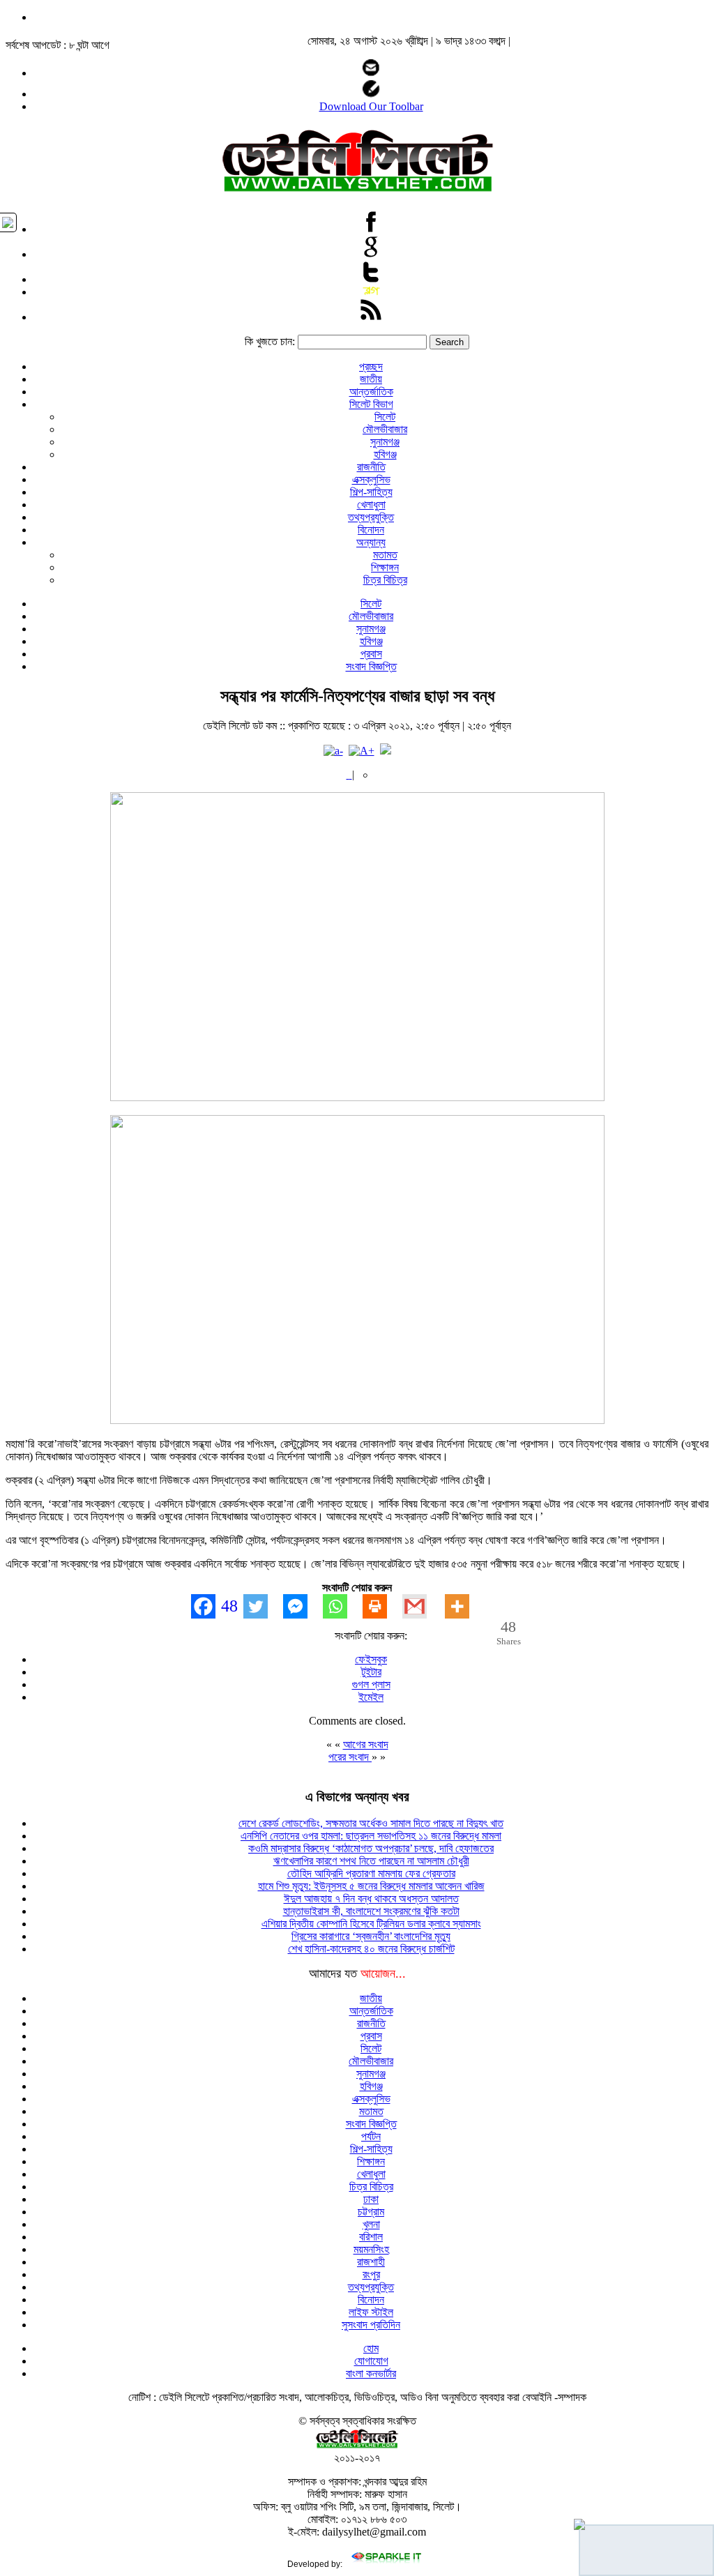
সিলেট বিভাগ (371, 404)
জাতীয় (371, 379)
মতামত (385, 555)
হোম (371, 2348)
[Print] (382, 1606)
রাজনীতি (371, 467)
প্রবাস (371, 654)
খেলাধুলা (371, 505)
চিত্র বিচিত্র (385, 580)
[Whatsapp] (343, 1606)
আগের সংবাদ (366, 1744)
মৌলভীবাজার (385, 429)
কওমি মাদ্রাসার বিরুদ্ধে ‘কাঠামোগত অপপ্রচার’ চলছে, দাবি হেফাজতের (371, 1848)
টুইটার (371, 1672)
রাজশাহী (371, 2262)
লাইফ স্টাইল (371, 2312)
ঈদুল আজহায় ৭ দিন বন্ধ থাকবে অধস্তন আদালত (371, 1899)
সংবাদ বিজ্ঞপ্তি (371, 666)
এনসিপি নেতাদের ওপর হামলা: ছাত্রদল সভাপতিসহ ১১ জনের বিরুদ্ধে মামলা (371, 1836)
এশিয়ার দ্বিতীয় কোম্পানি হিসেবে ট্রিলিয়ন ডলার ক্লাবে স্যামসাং (371, 1924)
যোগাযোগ (371, 2361)
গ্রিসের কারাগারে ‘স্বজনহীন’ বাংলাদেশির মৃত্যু (371, 1936)
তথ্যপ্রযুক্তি (371, 517)
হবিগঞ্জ (385, 454)
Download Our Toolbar (371, 106)
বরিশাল (371, 2237)
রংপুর (371, 2274)
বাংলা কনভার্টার (371, 2373)
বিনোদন (371, 530)
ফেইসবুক (371, 1659)
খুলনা (371, 2224)
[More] (465, 1606)
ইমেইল (371, 1697)
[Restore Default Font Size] (386, 751)
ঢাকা (371, 2199)
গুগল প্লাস (371, 1684)
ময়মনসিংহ (371, 2249)
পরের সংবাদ (350, 1757)
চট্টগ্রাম (371, 2212)
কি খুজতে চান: (270, 341)
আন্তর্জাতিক (371, 392)
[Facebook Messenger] (303, 1606)
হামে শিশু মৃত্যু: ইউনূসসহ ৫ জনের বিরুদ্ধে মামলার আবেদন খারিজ (371, 1886)
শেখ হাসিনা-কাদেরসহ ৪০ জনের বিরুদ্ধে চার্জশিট (371, 1949)
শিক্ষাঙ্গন (385, 567)
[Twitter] (263, 1606)
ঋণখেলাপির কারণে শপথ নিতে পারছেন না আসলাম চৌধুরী (371, 1861)
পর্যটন (371, 2136)
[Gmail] (422, 1606)
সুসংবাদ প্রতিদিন (371, 2325)
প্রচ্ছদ (371, 366)
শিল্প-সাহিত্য (371, 492)
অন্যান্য (371, 542)
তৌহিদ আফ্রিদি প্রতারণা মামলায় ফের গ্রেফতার (371, 1873)
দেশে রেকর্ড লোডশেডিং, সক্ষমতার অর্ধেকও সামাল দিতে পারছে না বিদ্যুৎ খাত (371, 1823)
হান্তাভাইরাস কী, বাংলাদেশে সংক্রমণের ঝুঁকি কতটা (371, 1911)
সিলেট (385, 417)
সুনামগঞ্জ (385, 442)
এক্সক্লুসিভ (371, 479)
